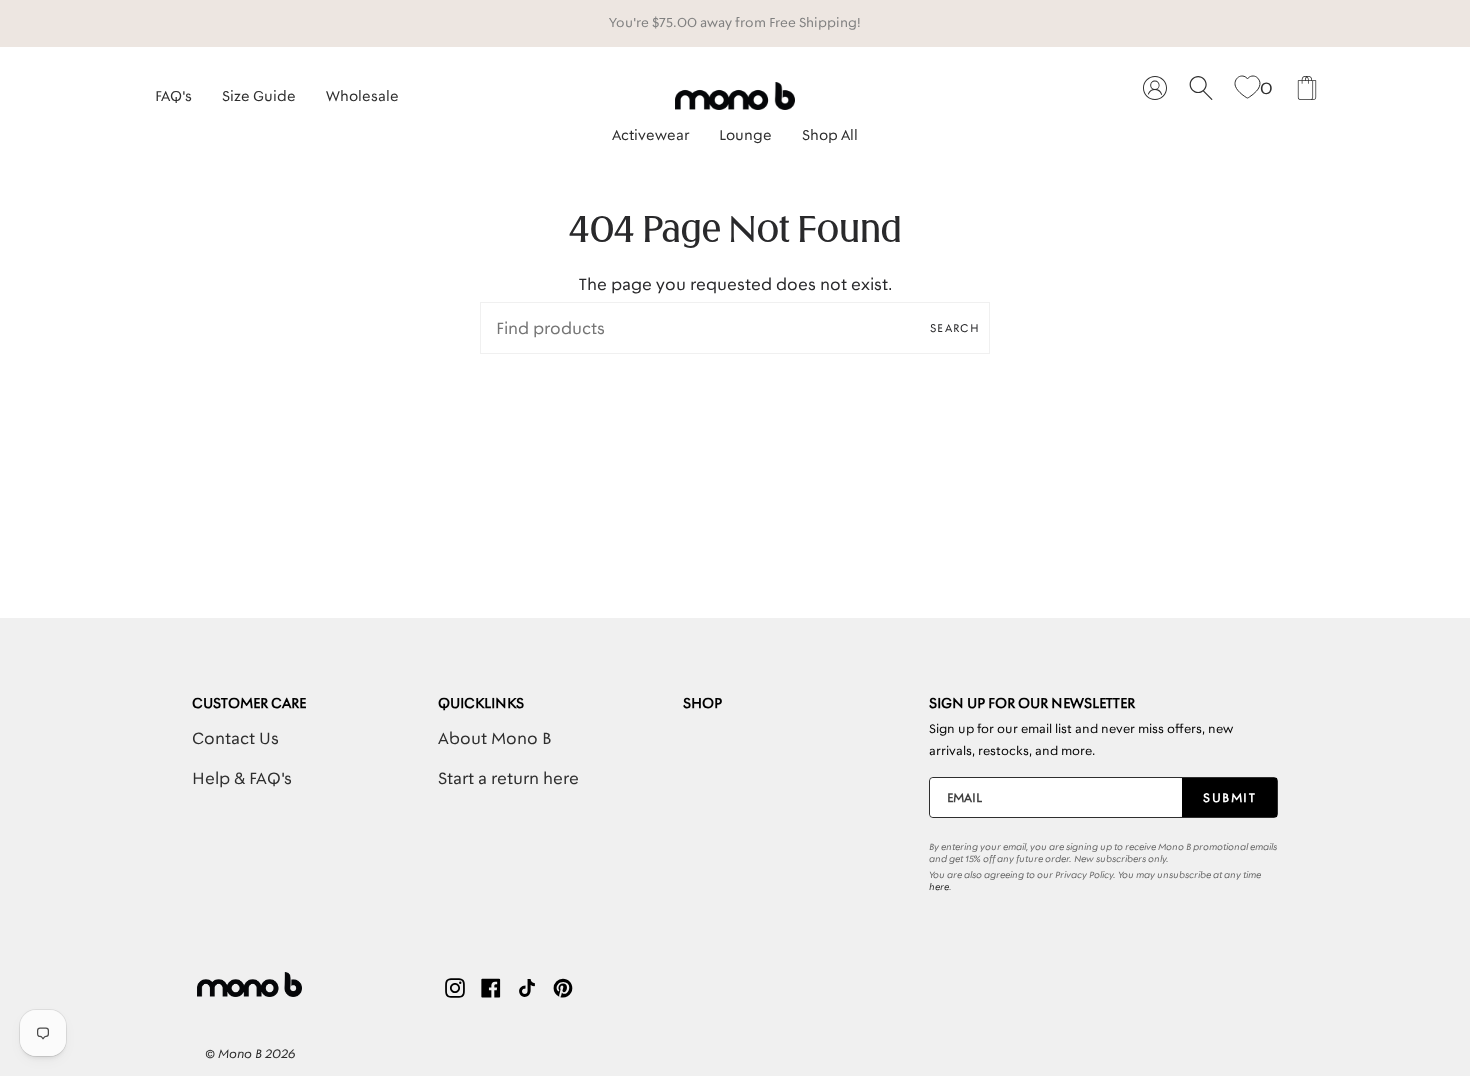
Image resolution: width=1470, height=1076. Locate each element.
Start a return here (508, 778)
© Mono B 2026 (250, 1053)
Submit (1229, 797)
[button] (650, 130)
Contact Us (235, 738)
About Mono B (494, 738)
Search (955, 328)
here (939, 887)
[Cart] (1307, 88)
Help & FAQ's (242, 778)
